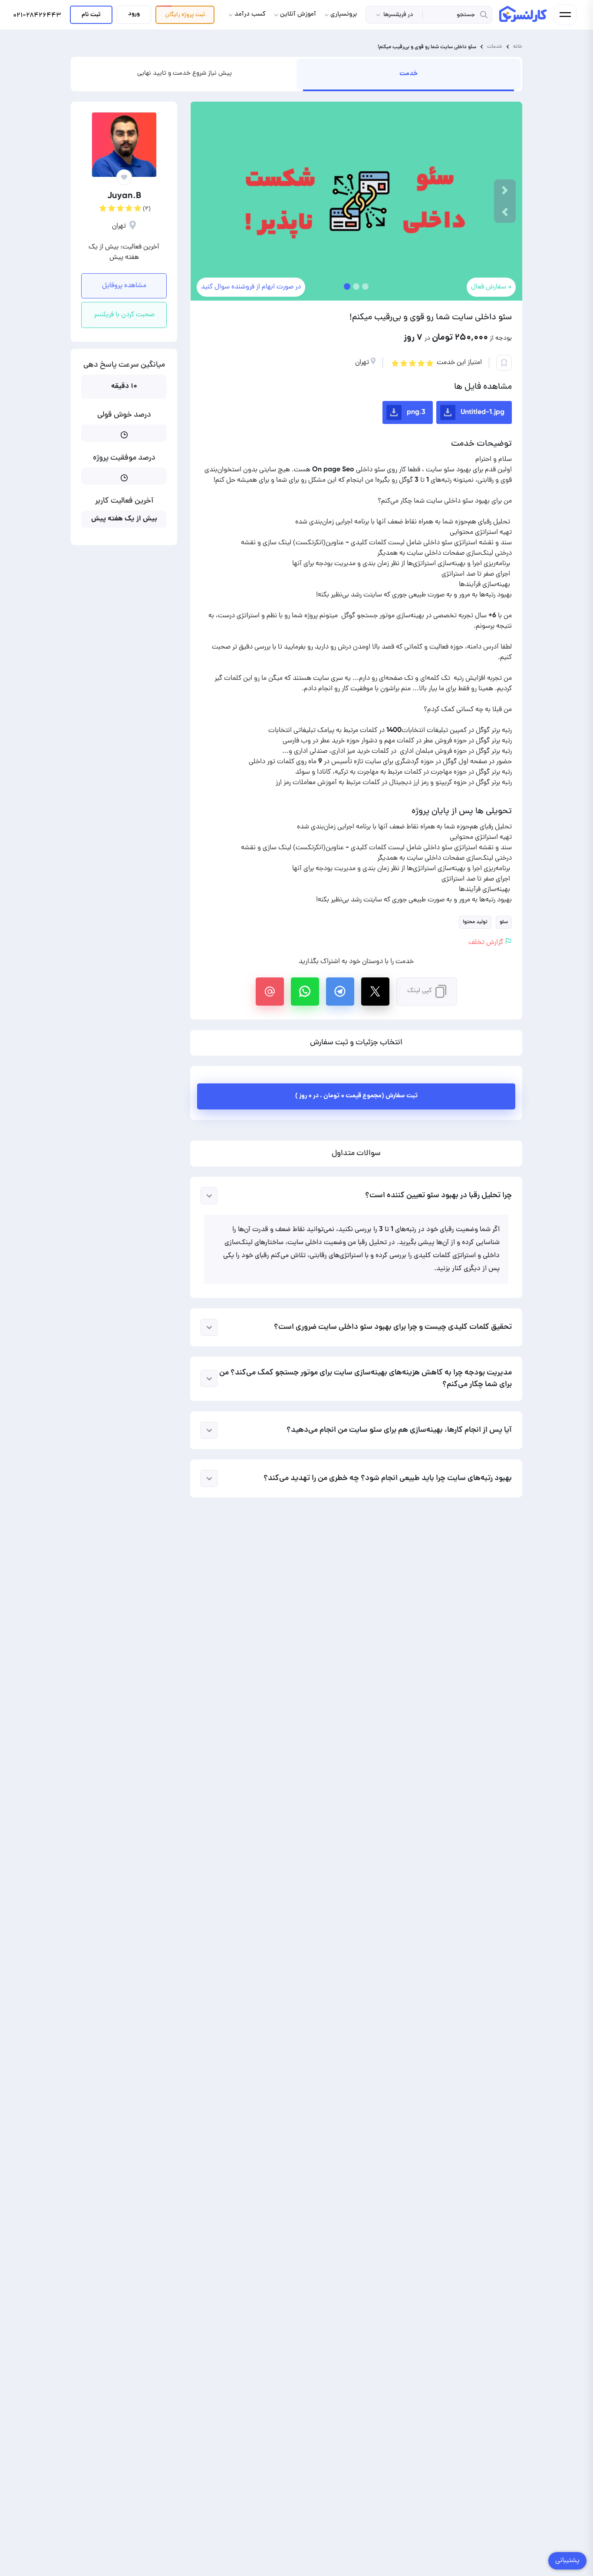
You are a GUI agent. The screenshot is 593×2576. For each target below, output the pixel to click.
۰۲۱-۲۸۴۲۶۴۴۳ (37, 16)
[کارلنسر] (524, 14)
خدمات (495, 47)
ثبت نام (91, 15)
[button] (505, 212)
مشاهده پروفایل (124, 286)
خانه (518, 47)
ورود (134, 14)
